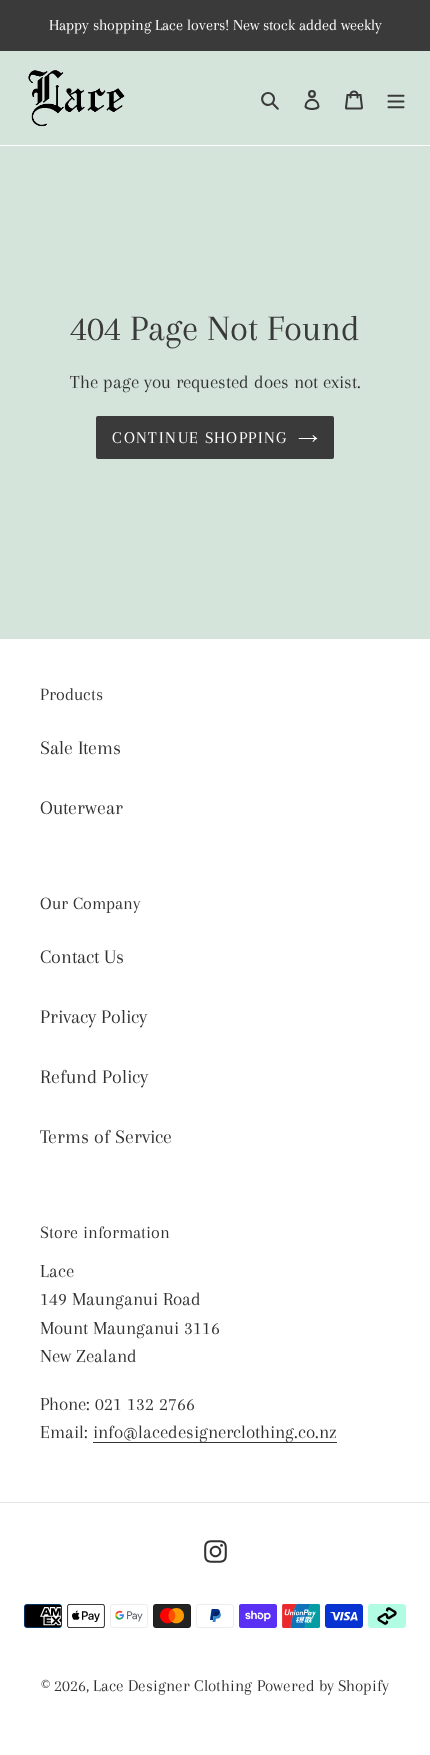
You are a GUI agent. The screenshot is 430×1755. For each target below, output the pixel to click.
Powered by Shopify (323, 1685)
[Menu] (396, 98)
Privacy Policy (93, 1017)
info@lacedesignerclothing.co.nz (215, 1432)
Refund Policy (94, 1077)
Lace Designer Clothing (172, 1685)
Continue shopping (199, 437)
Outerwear (81, 808)
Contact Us (82, 957)
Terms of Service (106, 1137)
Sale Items (80, 748)
